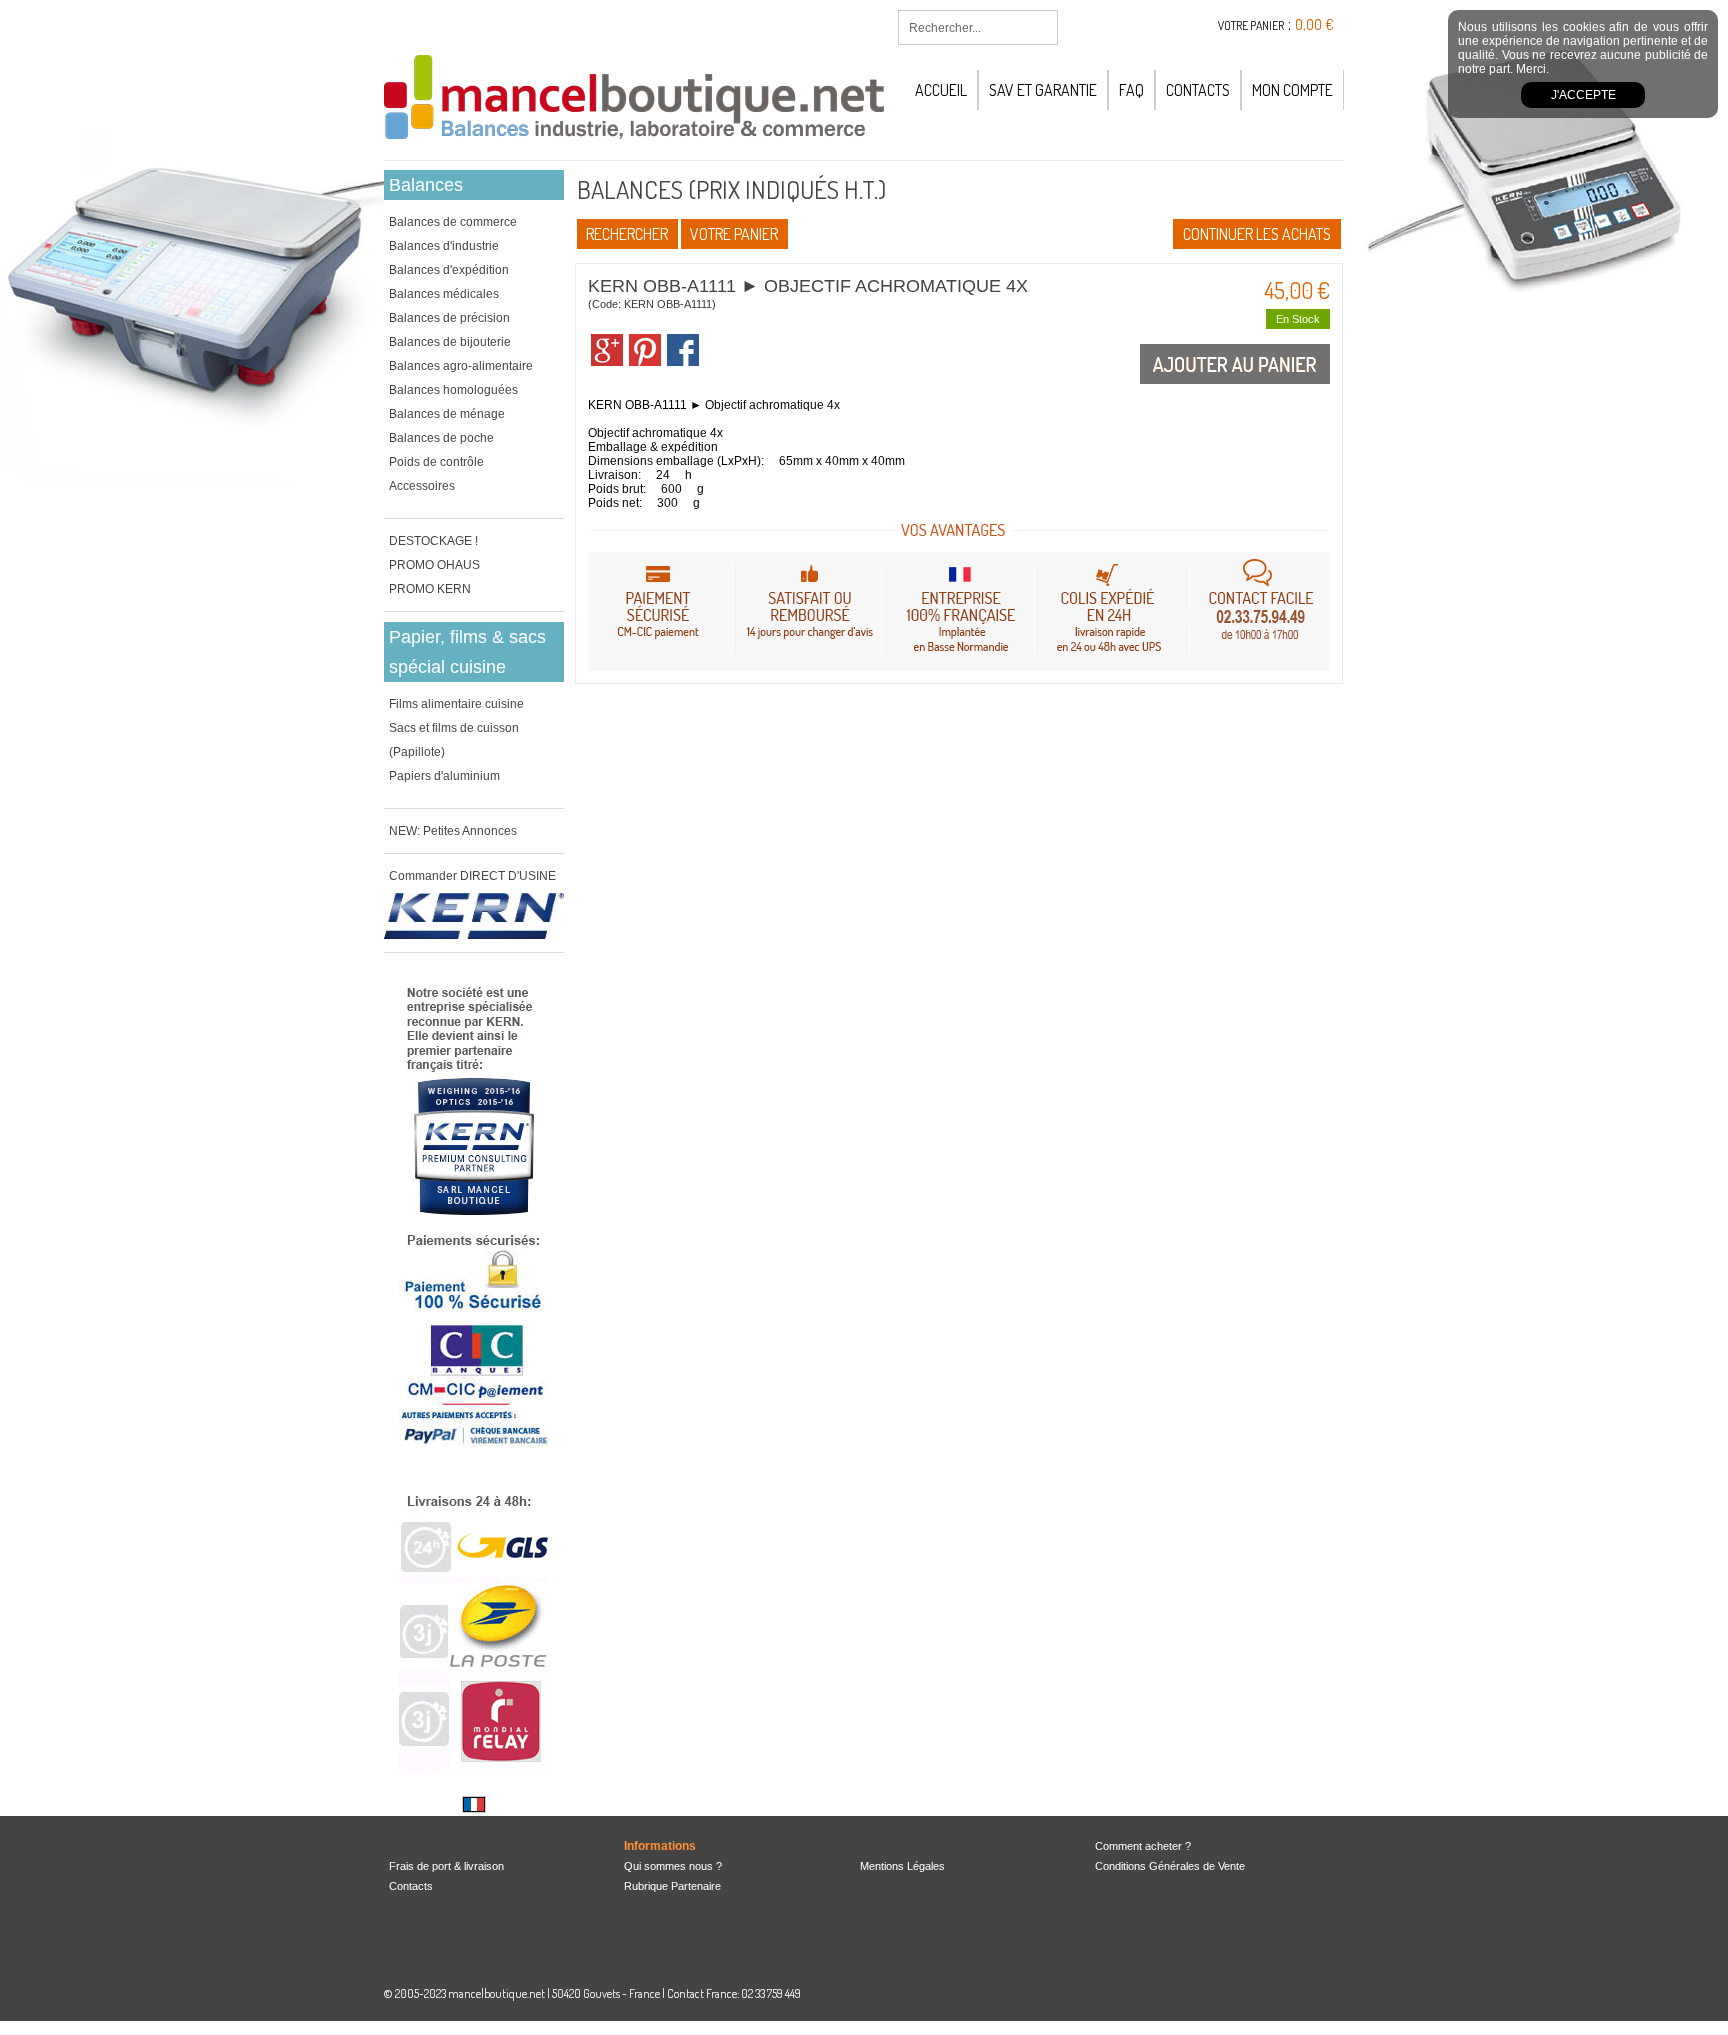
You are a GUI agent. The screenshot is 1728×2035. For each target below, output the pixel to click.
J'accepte (1583, 95)
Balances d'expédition (449, 270)
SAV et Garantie (1043, 90)
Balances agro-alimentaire (461, 366)
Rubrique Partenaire (672, 1886)
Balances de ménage (447, 414)
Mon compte (1292, 90)
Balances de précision (449, 318)
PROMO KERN (430, 589)
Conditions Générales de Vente (1170, 1866)
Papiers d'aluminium (444, 776)
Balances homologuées (453, 390)
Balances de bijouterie (450, 342)
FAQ (1131, 90)
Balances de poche (441, 438)
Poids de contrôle (436, 462)
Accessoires (422, 486)
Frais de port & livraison (446, 1866)
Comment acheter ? (1143, 1846)
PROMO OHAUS (434, 565)
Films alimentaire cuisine (456, 704)
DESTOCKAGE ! (433, 541)
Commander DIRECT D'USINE (472, 876)
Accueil (941, 90)
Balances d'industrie (444, 246)
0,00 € (1314, 24)
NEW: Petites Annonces (453, 831)
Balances (426, 185)
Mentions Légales (902, 1866)
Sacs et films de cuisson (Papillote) (454, 740)
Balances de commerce (453, 222)
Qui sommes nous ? (673, 1866)
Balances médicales (444, 294)
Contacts (1198, 90)
